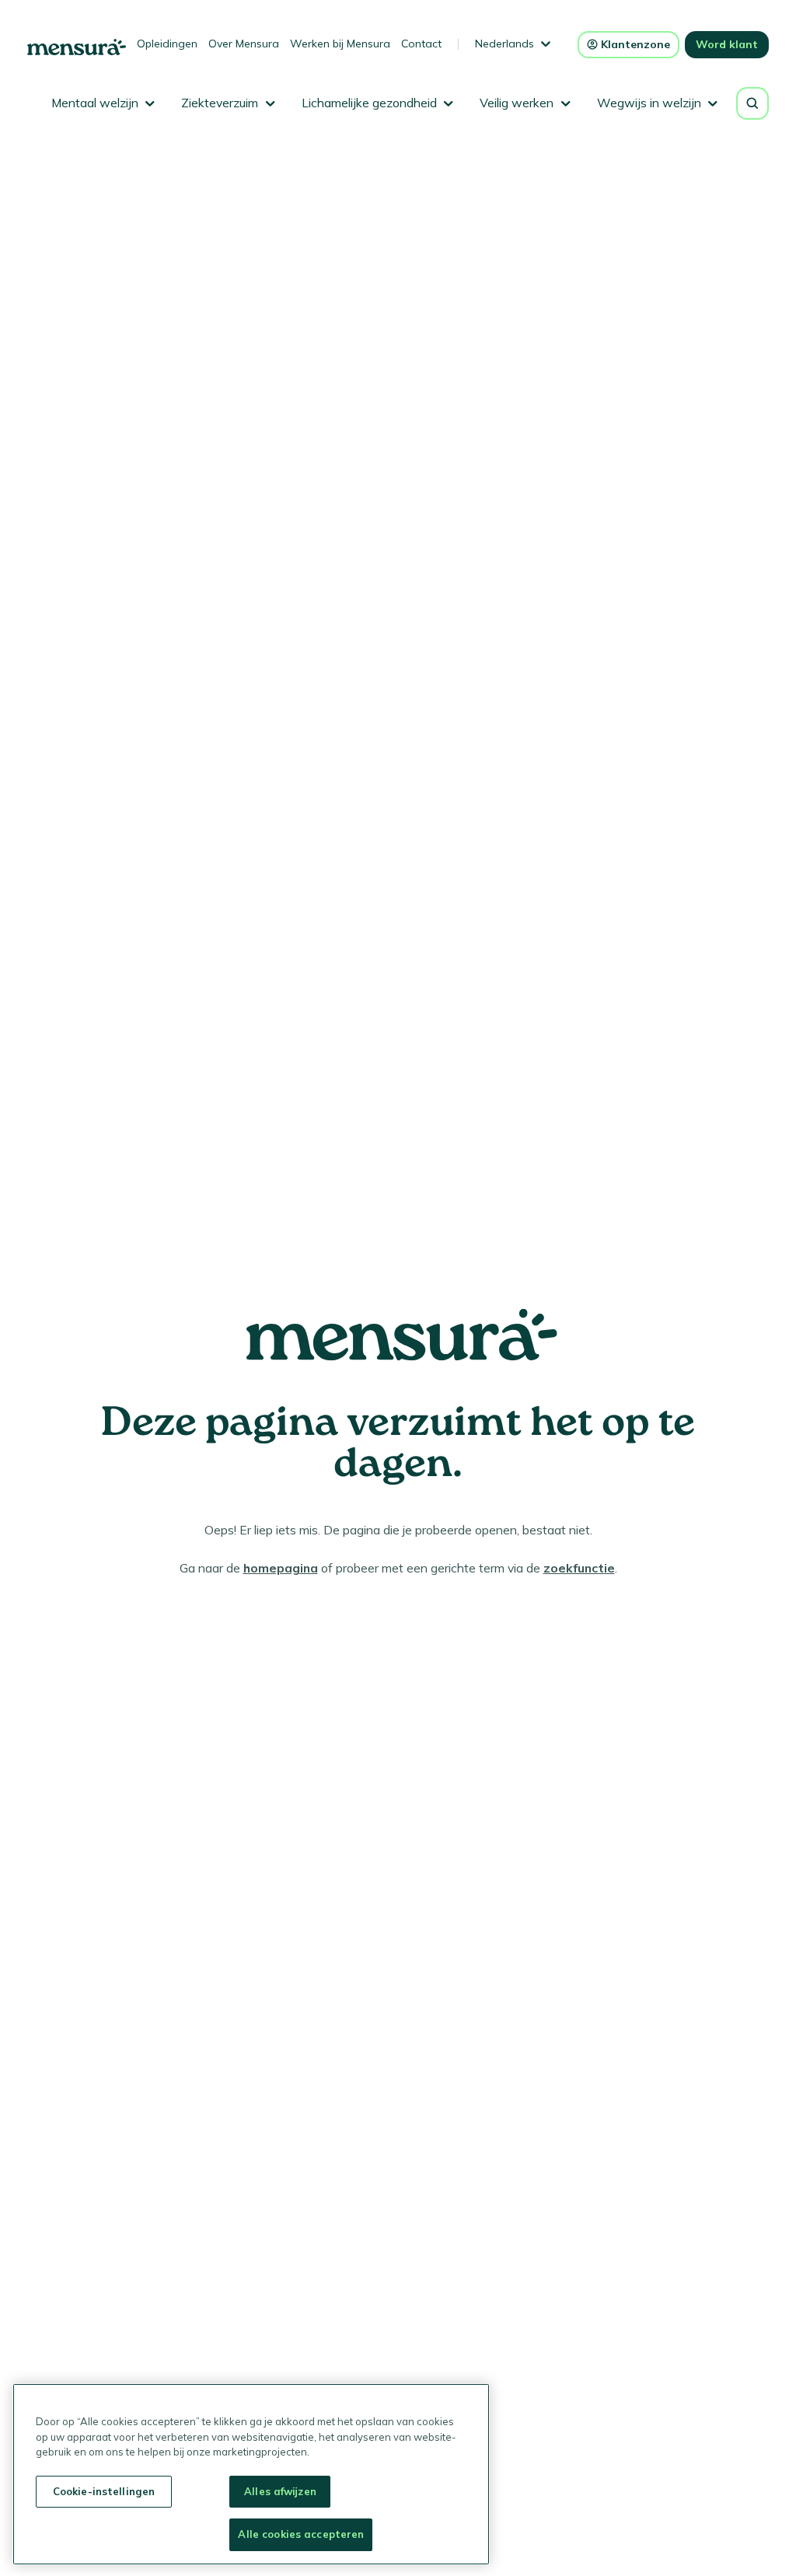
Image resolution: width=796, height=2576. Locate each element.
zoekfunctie (579, 1568)
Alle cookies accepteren (301, 2534)
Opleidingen (167, 44)
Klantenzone (635, 44)
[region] (251, 2474)
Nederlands (504, 44)
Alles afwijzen (280, 2491)
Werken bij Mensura (340, 44)
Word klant (727, 44)
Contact (421, 44)
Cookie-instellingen (104, 2491)
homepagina (281, 1568)
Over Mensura (244, 44)
